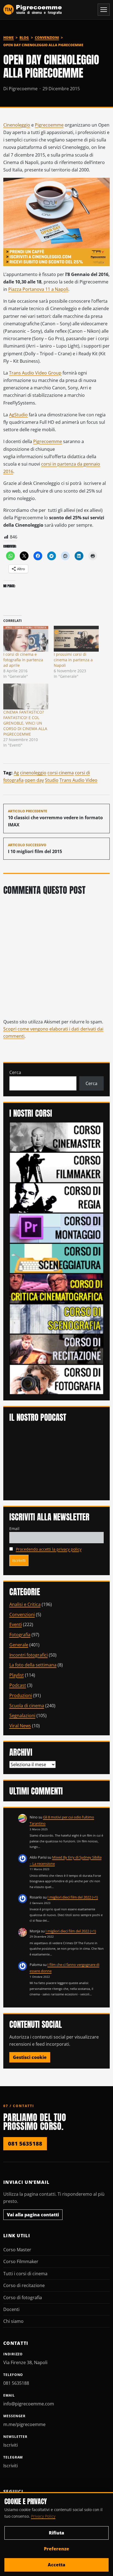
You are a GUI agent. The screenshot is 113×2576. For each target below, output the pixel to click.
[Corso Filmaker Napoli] (57, 1167)
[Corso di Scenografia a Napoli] (57, 1318)
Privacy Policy (43, 2516)
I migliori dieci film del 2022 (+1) (73, 1897)
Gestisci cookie (30, 2057)
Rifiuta (56, 2533)
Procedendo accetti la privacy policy (49, 1549)
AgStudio (18, 415)
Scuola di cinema (27, 1706)
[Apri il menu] (104, 10)
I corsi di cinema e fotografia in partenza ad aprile (23, 660)
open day (34, 780)
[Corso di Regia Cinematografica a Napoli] (57, 1197)
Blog (24, 38)
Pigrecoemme (49, 125)
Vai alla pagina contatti (33, 2215)
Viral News (20, 1726)
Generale (19, 1645)
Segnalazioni (22, 1715)
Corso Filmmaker (21, 2261)
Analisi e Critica (25, 1604)
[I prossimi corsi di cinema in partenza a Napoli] (76, 639)
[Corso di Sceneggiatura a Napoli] (57, 1258)
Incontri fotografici (29, 1655)
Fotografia (20, 1635)
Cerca (15, 1072)
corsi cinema (61, 773)
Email (14, 1529)
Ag (16, 773)
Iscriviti (11, 2445)
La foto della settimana (33, 1665)
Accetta (56, 2565)
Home (9, 38)
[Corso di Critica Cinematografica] (57, 1288)
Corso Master (17, 2250)
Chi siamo (13, 2321)
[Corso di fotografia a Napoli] (57, 1379)
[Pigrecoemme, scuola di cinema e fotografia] (33, 10)
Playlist (17, 1675)
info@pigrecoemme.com (29, 2404)
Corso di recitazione (24, 2285)
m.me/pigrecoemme (24, 2424)
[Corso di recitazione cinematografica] (57, 1349)
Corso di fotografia (23, 2298)
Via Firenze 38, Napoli (25, 2362)
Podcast (18, 1685)
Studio (52, 780)
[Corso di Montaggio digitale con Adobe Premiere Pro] (57, 1228)
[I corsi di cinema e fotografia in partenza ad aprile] (26, 639)
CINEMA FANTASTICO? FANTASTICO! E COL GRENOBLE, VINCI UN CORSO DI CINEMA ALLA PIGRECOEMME (25, 723)
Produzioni (21, 1695)
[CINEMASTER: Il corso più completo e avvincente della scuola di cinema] (57, 1137)
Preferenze (56, 2549)
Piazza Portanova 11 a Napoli (38, 289)
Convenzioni (47, 38)
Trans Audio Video (78, 780)
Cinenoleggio (17, 125)
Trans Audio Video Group (35, 373)
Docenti (11, 2309)
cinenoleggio (33, 773)
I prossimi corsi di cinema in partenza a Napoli (73, 660)
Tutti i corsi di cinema (25, 2274)
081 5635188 (25, 2144)
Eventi (16, 1624)
